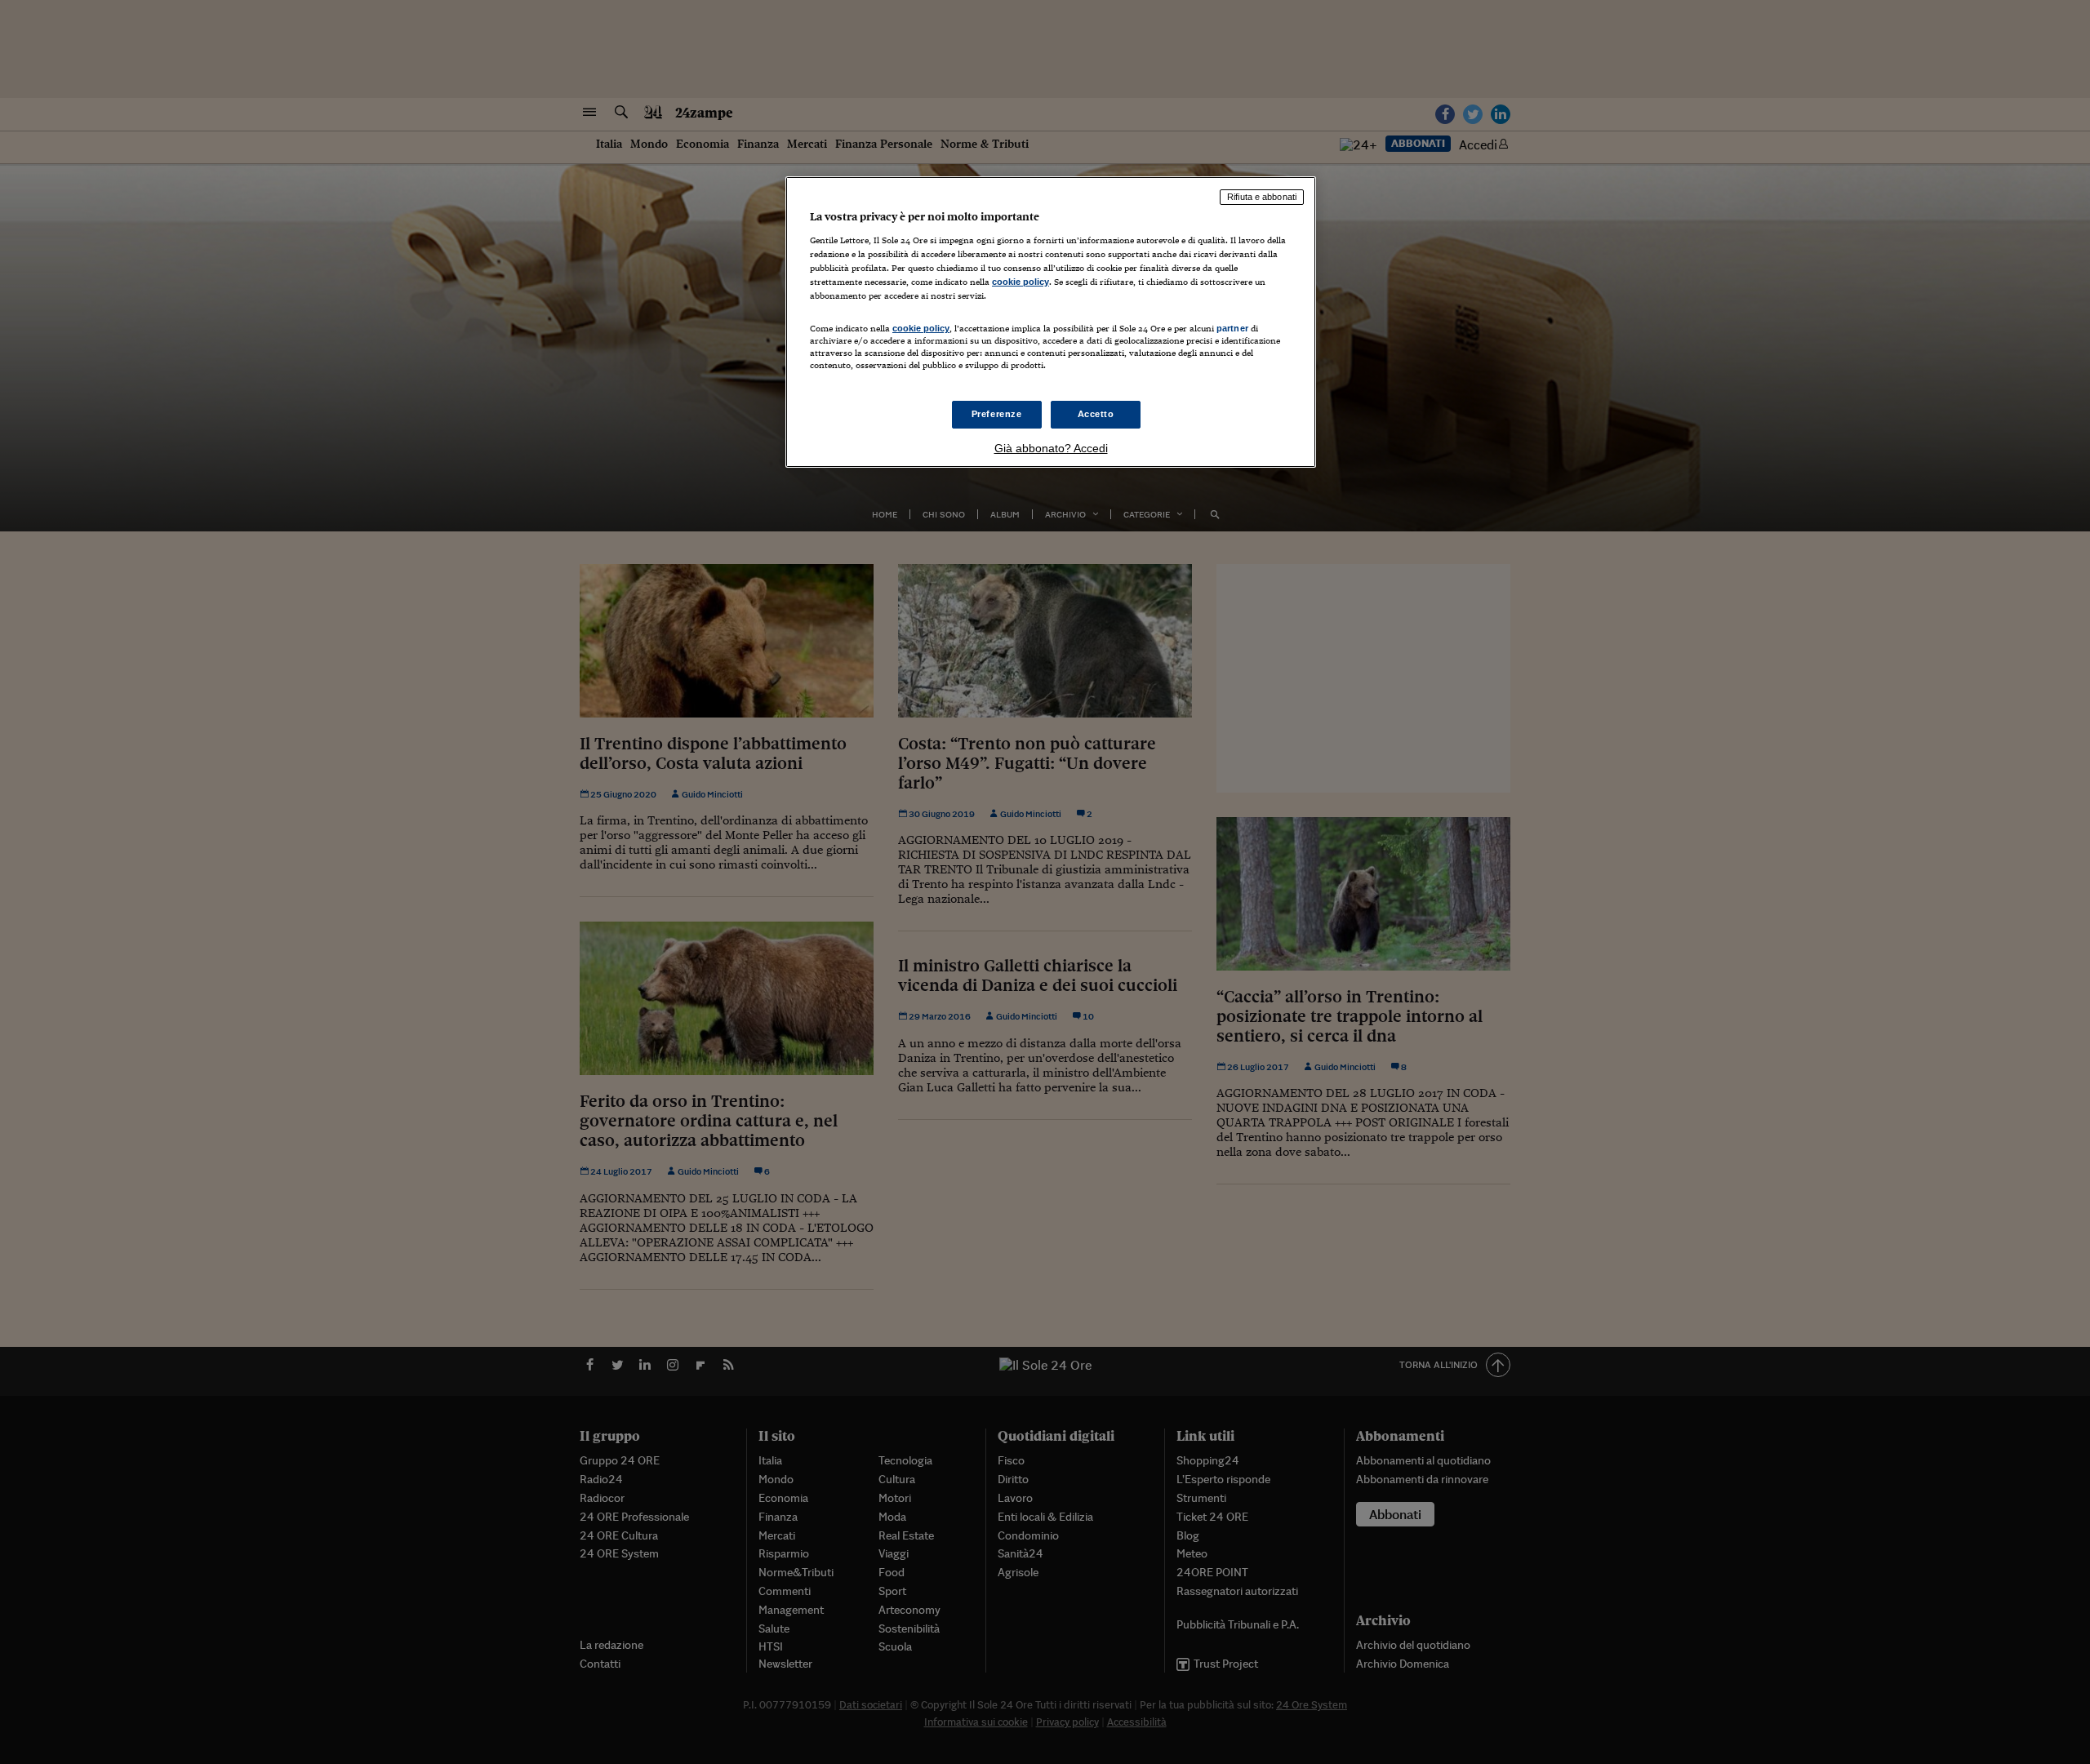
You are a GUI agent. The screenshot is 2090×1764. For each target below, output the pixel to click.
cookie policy (1021, 282)
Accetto (1096, 414)
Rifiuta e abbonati (1262, 197)
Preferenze (997, 414)
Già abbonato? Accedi (1051, 448)
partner (1232, 328)
